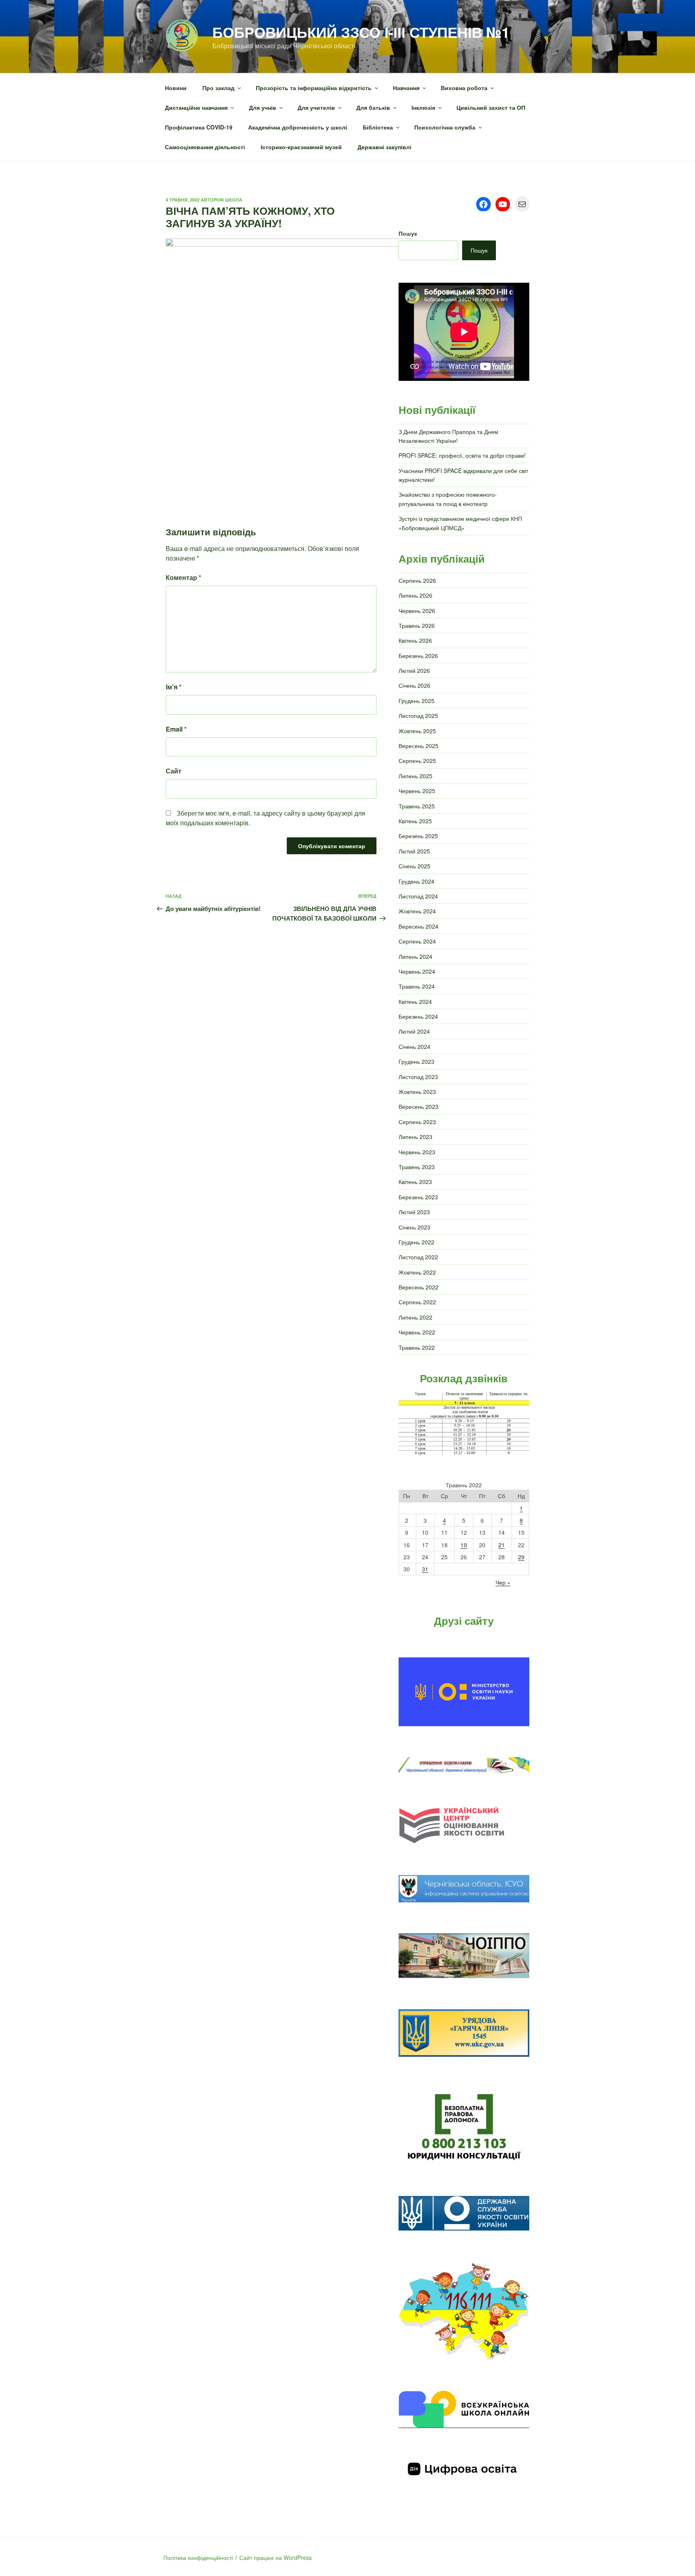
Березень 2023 (418, 1197)
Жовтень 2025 (417, 731)
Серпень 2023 (417, 1122)
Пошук (408, 233)
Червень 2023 (417, 1152)
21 (502, 1545)
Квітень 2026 (415, 640)
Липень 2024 (415, 956)
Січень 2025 (414, 866)
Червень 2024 (417, 971)
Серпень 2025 (417, 761)
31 (425, 1569)
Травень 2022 (417, 1347)
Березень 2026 (418, 656)
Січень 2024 (414, 1046)
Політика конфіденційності (198, 2557)
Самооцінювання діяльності (205, 147)
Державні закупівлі (385, 147)
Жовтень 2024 (417, 911)
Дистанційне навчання (196, 107)
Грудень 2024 (416, 881)
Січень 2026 (414, 685)
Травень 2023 (417, 1167)
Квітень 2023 (415, 1182)
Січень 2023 (414, 1227)
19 (464, 1545)
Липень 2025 (415, 776)
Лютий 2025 (414, 851)
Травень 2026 (417, 625)
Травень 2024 (417, 986)
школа (233, 200)
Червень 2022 (417, 1332)
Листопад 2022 (418, 1257)
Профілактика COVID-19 (199, 127)
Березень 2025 (418, 836)
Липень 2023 (415, 1137)
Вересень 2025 (418, 746)
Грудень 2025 (416, 701)
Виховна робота (464, 88)
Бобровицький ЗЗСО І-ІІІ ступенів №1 (361, 32)
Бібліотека (378, 127)
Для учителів (316, 107)
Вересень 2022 (418, 1287)
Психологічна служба (445, 127)
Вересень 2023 (418, 1106)
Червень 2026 (417, 611)
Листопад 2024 (418, 896)
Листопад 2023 (418, 1077)
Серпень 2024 (417, 941)
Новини (176, 88)
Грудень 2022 (416, 1242)
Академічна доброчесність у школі (298, 127)
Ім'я (174, 687)
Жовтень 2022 (417, 1272)
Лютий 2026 (414, 670)
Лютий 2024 (414, 1031)
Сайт (174, 771)
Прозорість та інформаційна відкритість (314, 88)
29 (521, 1557)
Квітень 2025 (415, 821)
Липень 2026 (415, 595)
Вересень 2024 (418, 926)
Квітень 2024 (415, 1001)
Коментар (183, 577)
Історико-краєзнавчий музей (301, 147)
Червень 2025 (417, 791)
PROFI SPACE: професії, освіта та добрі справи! (462, 455)
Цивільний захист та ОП (491, 107)
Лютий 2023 (414, 1212)
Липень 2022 (415, 1317)
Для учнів (263, 107)
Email (176, 729)
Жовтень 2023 (417, 1092)
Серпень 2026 (417, 580)
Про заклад (218, 88)
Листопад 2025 (418, 715)
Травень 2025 (417, 806)
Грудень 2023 (416, 1061)
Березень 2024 (418, 1016)
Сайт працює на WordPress (276, 2557)
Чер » (503, 1582)
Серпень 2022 (417, 1302)
